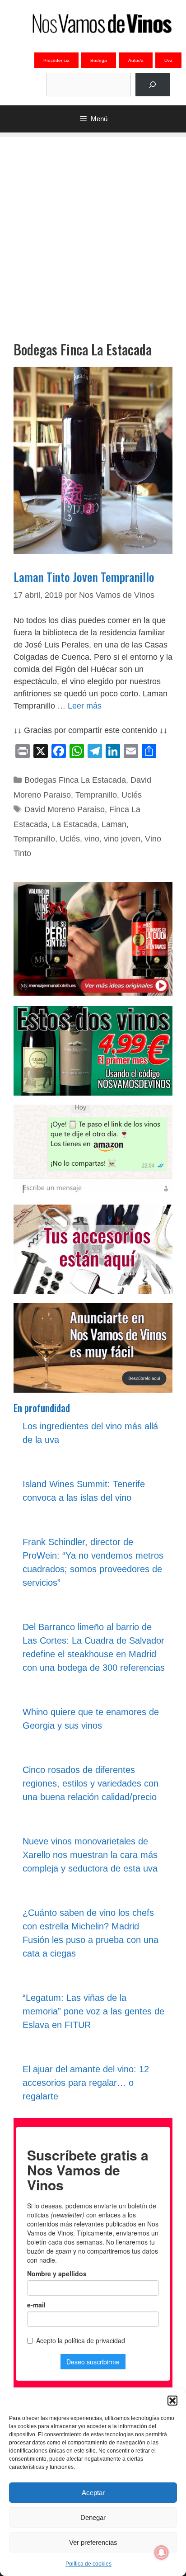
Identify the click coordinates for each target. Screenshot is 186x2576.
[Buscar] (153, 85)
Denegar (93, 2517)
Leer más (85, 706)
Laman (114, 824)
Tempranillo (96, 795)
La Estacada (74, 824)
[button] (172, 2401)
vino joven (122, 839)
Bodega (99, 60)
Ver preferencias (93, 2542)
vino (92, 839)
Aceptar (93, 2493)
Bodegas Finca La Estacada (75, 780)
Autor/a (136, 60)
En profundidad (42, 1408)
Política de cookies (88, 2564)
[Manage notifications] (162, 2552)
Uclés (132, 795)
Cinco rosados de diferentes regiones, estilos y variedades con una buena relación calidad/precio (91, 1783)
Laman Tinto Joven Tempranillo (84, 577)
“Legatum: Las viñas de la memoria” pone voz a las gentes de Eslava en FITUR (93, 2011)
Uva (168, 60)
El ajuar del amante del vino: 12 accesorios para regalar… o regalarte (86, 2083)
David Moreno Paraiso (65, 809)
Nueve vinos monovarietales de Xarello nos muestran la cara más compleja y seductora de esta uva (90, 1855)
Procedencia (56, 60)
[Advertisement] (93, 230)
